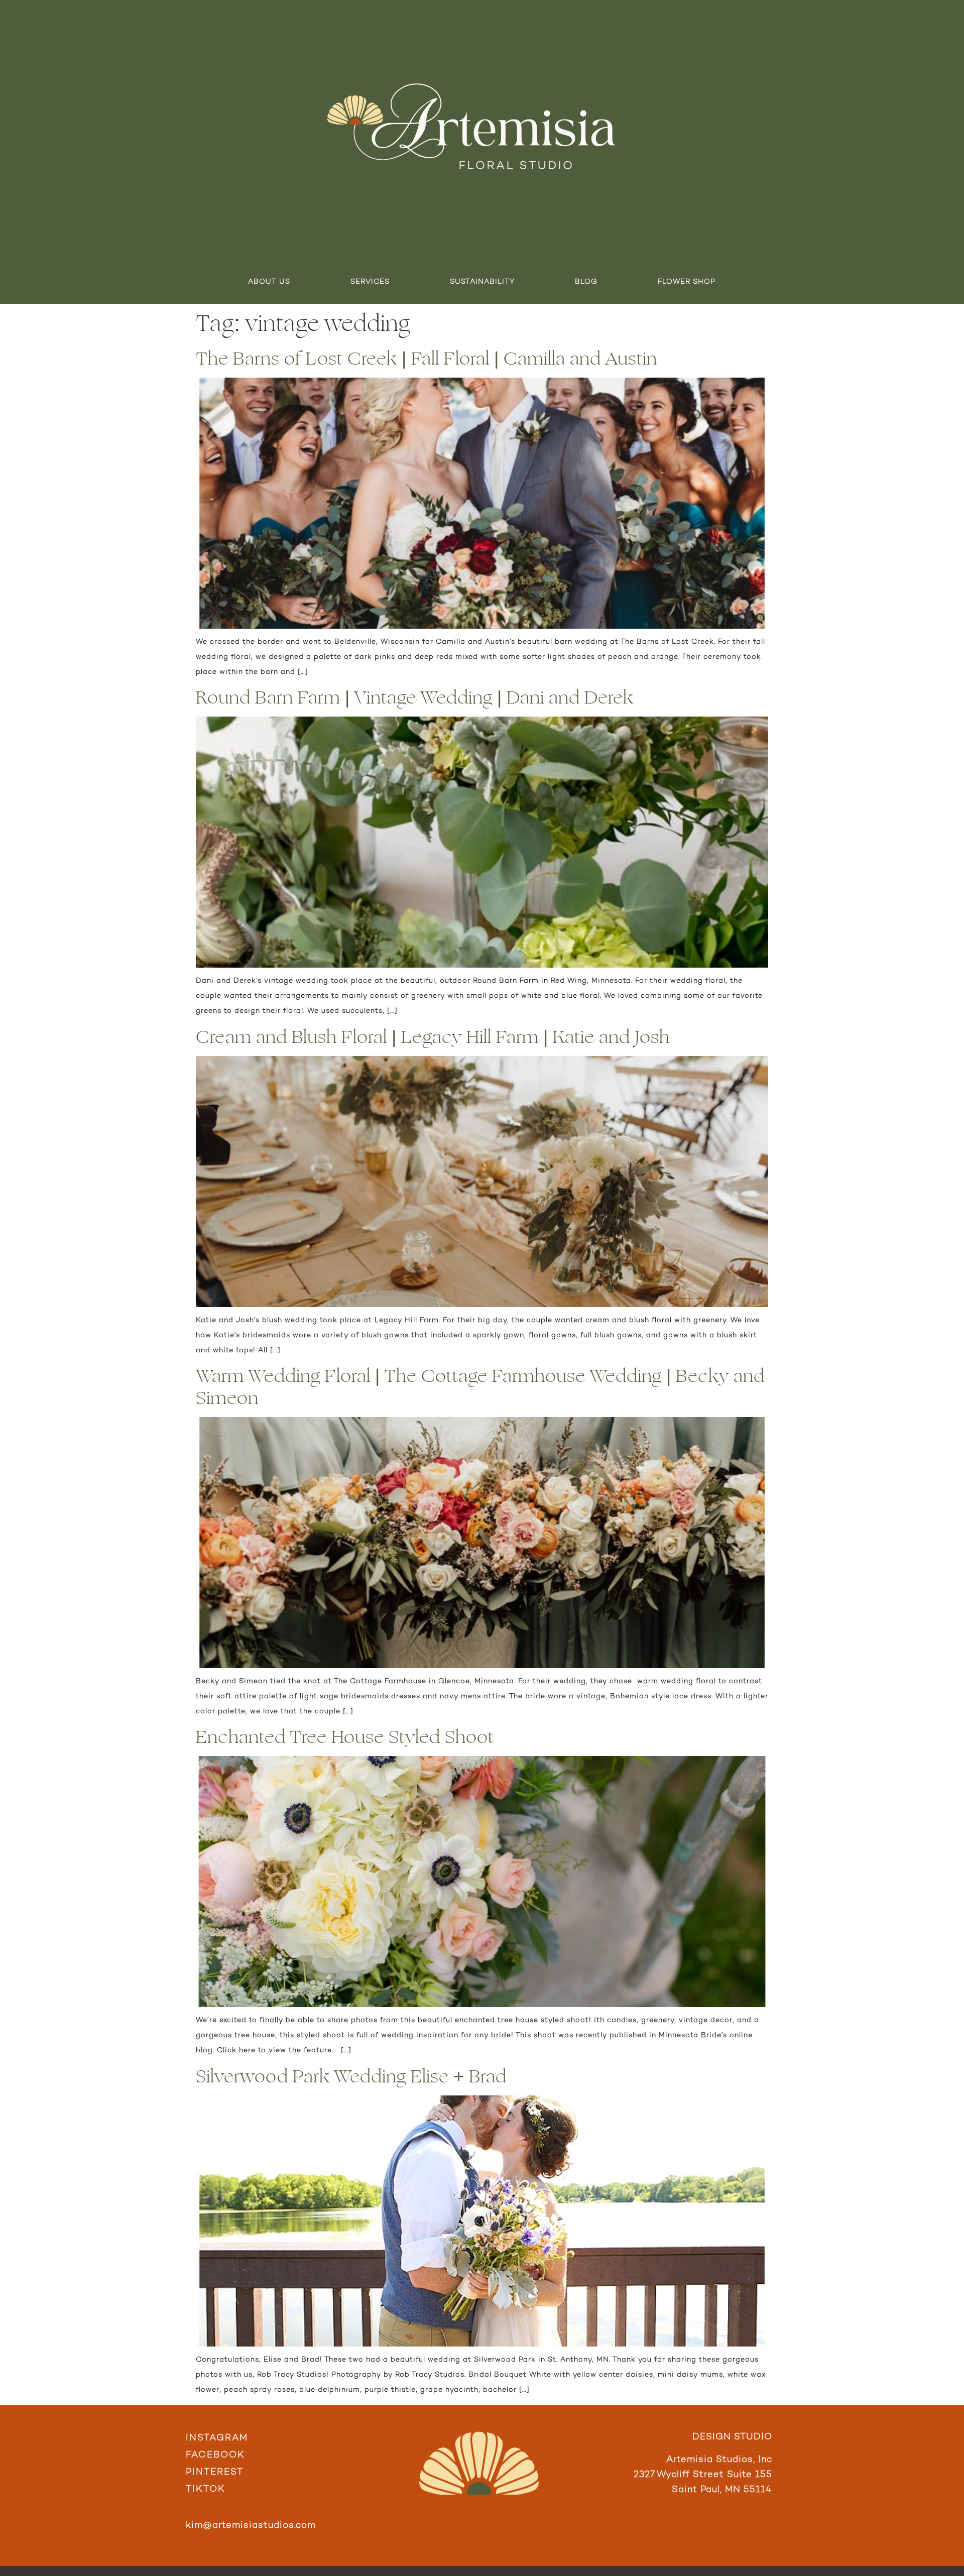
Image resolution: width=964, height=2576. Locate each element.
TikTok (206, 2489)
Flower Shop (687, 282)
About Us (269, 282)
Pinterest (215, 2472)
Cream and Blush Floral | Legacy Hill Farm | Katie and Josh (433, 1037)
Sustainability (482, 282)
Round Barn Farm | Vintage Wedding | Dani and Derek (415, 698)
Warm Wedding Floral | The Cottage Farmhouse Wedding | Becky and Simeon (480, 1387)
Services (370, 282)
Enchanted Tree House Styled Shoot (345, 1737)
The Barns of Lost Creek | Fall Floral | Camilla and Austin (427, 359)
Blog (586, 282)
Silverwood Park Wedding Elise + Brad (351, 2077)
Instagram (217, 2438)
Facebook (215, 2455)
